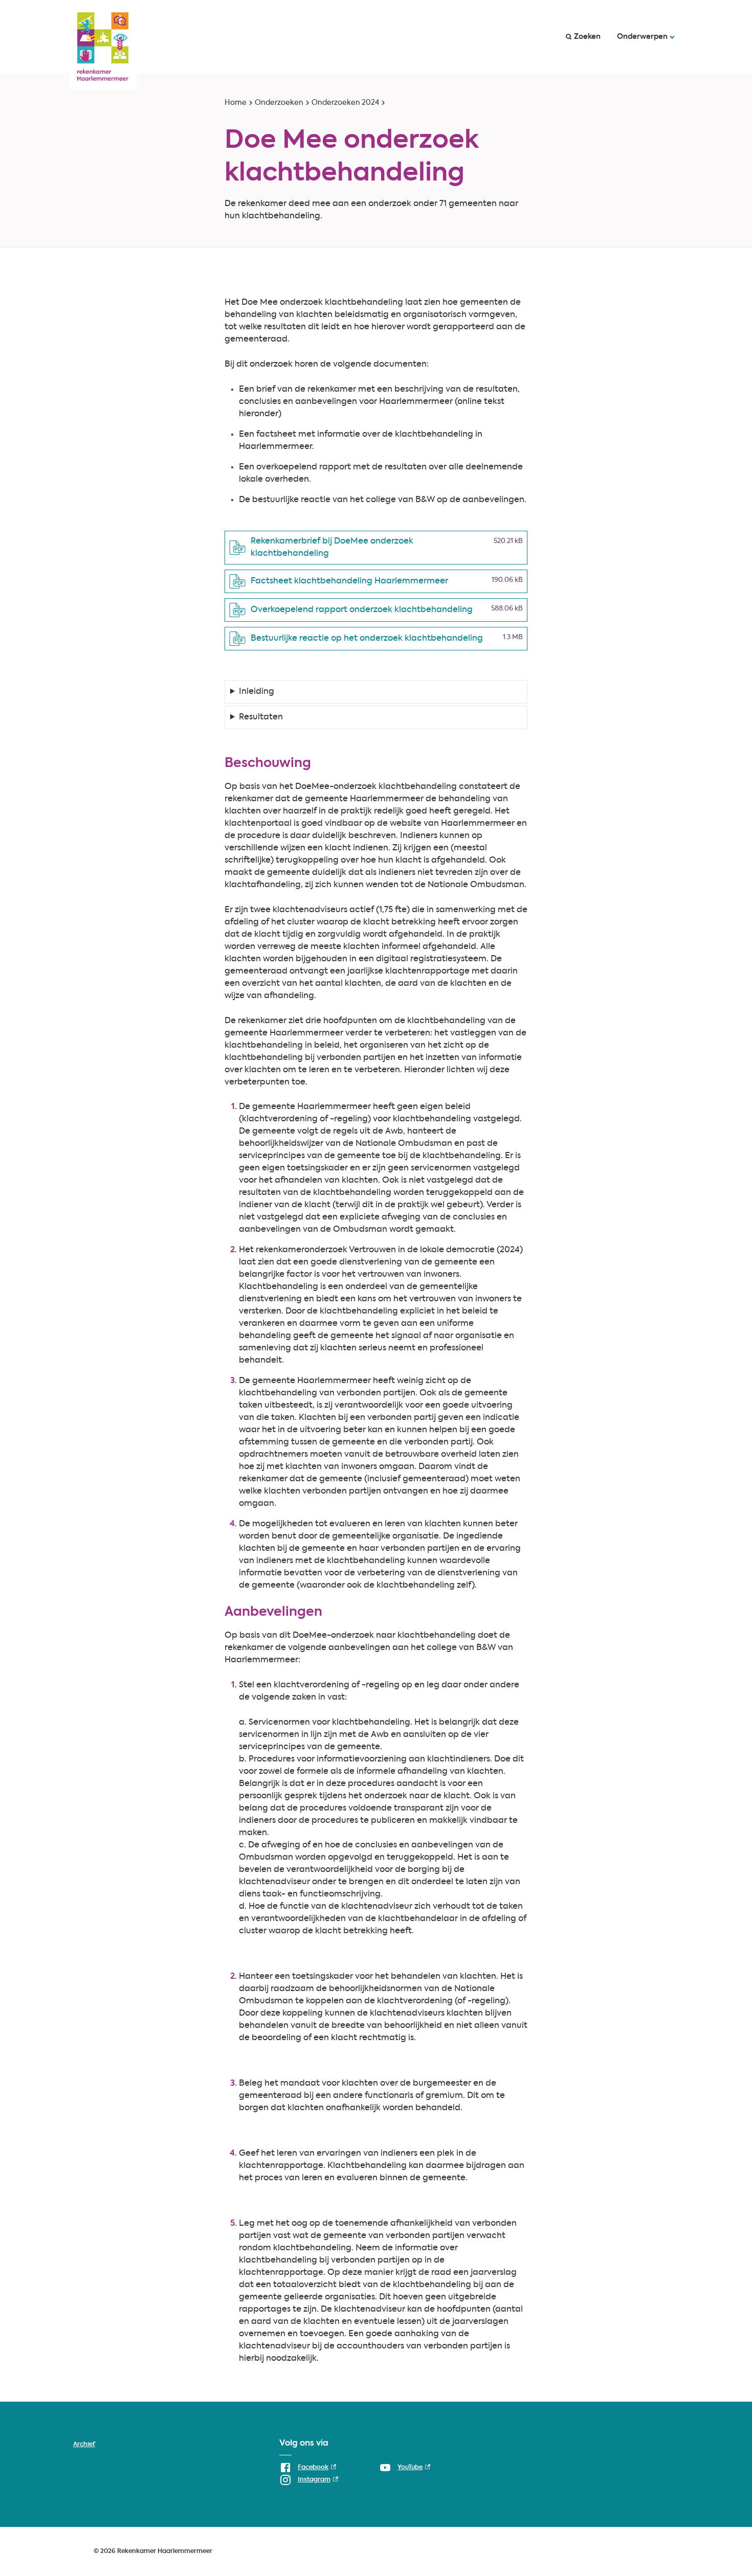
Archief (84, 2445)
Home (236, 103)
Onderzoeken (279, 103)
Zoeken (587, 37)
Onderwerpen (642, 37)
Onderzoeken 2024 (345, 103)
